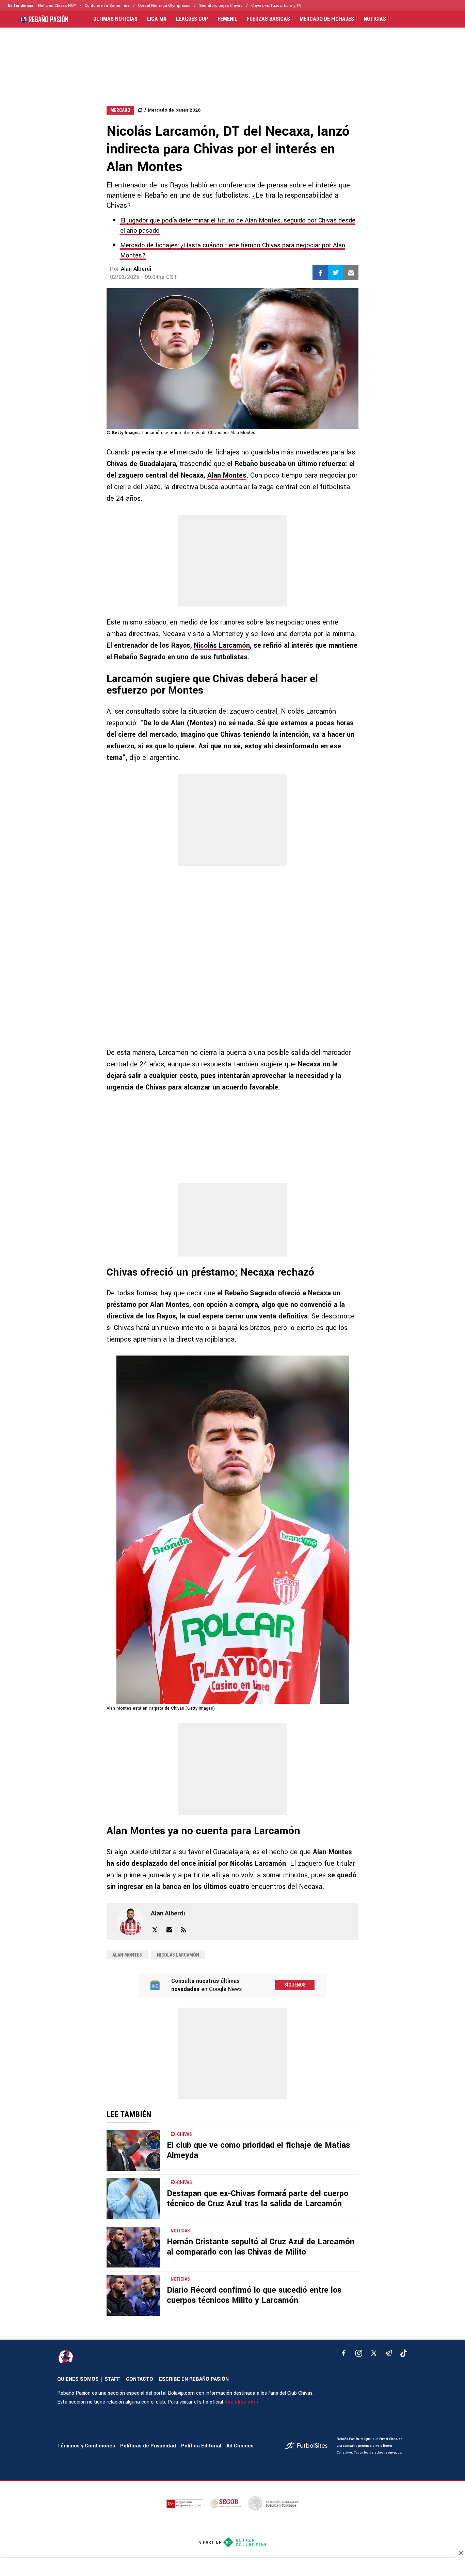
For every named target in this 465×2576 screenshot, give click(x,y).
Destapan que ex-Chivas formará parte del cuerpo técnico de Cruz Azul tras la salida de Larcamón (258, 2199)
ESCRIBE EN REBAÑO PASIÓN (194, 2379)
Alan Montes (227, 475)
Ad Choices (240, 2446)
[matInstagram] (359, 2353)
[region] (233, 60)
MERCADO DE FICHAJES (327, 19)
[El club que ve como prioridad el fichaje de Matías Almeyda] (133, 2150)
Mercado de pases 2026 (174, 110)
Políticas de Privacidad (148, 2446)
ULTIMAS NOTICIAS (115, 19)
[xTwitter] (374, 2353)
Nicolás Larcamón (222, 645)
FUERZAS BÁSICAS (268, 19)
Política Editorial (201, 2446)
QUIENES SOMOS (78, 2379)
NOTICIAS (375, 19)
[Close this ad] (460, 2553)
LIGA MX (157, 19)
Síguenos (295, 1985)
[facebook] (344, 2353)
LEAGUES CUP (192, 19)
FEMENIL (227, 19)
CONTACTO (140, 2379)
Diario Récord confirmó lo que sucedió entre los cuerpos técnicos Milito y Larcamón (254, 2295)
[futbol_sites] (308, 2446)
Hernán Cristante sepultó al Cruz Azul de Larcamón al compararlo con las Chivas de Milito (261, 2247)
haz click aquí (241, 2402)
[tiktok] (404, 2353)
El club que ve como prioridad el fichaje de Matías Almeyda (258, 2150)
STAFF (112, 2379)
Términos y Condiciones (86, 2446)
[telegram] (389, 2353)
